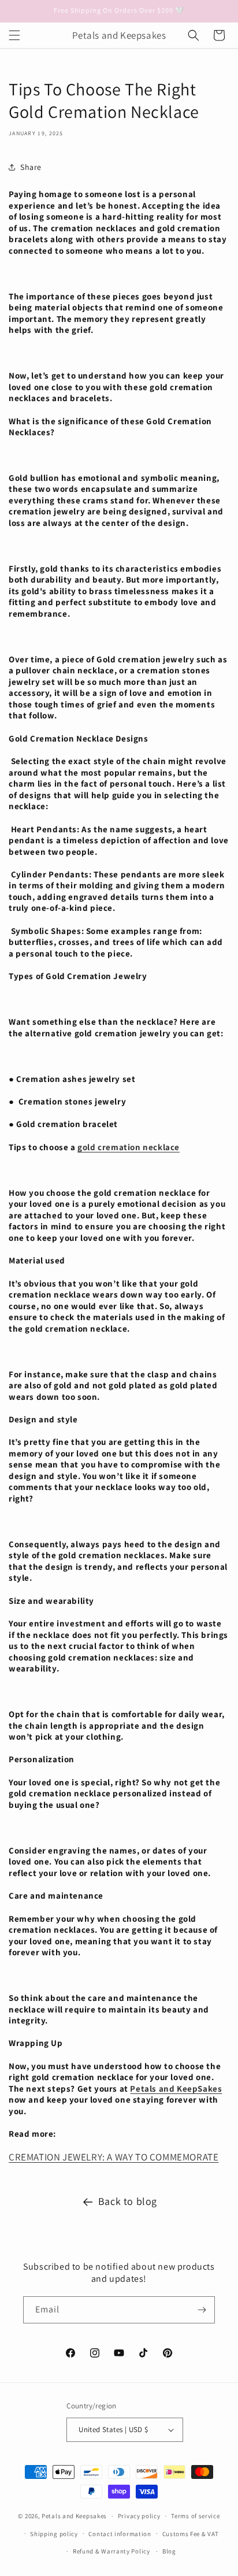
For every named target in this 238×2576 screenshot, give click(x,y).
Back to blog (128, 2201)
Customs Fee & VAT (191, 2534)
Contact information (120, 2534)
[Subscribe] (202, 2310)
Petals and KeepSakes (176, 2088)
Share (31, 167)
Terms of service (195, 2516)
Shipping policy (54, 2534)
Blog (169, 2551)
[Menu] (14, 35)
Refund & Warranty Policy (111, 2551)
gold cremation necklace (129, 1147)
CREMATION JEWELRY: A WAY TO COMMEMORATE (114, 2157)
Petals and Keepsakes (74, 2516)
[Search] (194, 35)
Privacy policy (139, 2516)
